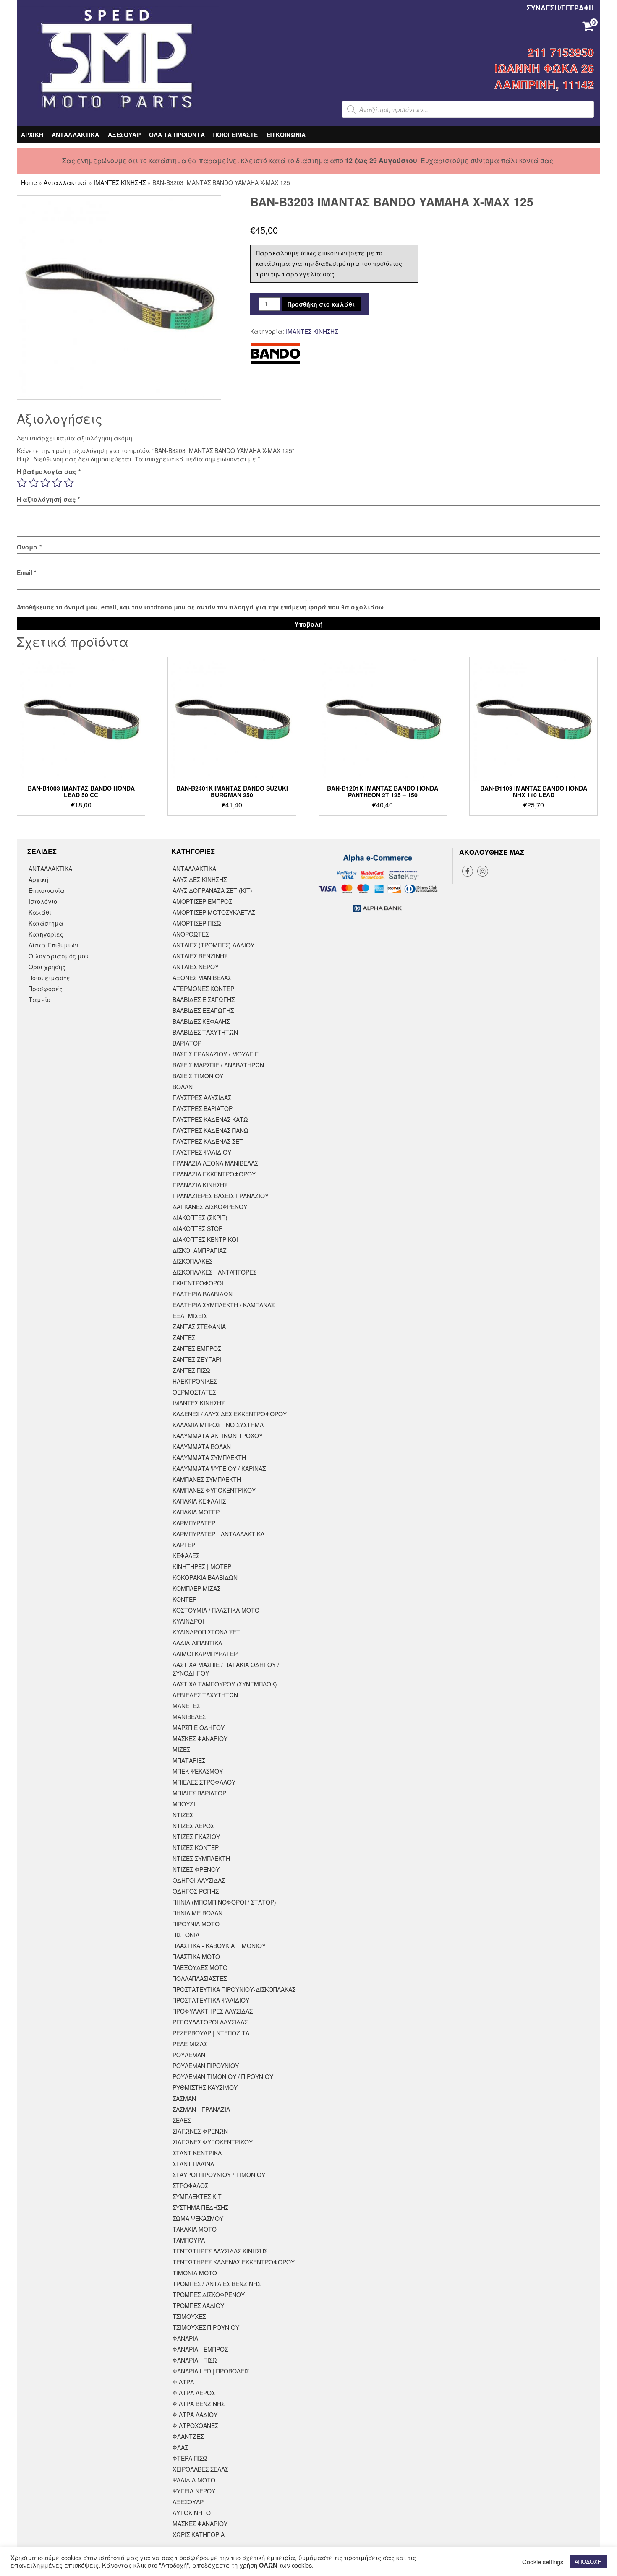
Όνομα (29, 547)
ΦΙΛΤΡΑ (183, 2382)
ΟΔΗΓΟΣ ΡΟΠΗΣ (196, 1891)
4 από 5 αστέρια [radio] (57, 483)
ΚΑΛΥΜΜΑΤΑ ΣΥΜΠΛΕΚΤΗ (209, 1457)
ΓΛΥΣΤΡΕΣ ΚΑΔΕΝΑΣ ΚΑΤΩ (210, 1119)
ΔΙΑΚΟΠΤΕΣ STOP (197, 1228)
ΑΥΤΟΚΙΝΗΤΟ (192, 2513)
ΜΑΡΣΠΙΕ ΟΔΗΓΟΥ (199, 1728)
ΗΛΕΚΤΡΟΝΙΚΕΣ (195, 1381)
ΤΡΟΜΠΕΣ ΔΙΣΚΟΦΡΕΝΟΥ (209, 2295)
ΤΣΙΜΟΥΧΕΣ (189, 2316)
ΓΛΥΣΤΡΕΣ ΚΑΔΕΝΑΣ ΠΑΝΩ (210, 1130)
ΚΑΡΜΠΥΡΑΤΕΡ (194, 1523)
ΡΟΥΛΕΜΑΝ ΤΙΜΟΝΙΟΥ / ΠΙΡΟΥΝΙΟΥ (223, 2076)
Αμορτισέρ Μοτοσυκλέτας (214, 912)
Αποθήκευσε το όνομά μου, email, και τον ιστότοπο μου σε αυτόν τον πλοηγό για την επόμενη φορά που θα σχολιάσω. (201, 607)
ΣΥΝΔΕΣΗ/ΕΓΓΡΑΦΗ (560, 8)
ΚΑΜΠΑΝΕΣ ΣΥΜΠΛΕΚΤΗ (207, 1479)
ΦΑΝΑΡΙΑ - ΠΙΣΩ (195, 2360)
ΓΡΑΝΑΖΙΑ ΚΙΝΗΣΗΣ (200, 1185)
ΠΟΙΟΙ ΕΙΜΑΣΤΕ (236, 135)
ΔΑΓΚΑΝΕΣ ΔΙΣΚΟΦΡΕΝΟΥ (210, 1207)
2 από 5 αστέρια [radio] (34, 483)
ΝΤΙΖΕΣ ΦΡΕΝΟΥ (196, 1869)
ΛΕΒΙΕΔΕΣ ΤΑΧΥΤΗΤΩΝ (205, 1695)
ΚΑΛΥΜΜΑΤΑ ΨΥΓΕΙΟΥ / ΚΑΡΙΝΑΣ (219, 1468)
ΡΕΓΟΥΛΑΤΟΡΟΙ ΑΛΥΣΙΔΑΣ (210, 2022)
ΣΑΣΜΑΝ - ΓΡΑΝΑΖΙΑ (201, 2109)
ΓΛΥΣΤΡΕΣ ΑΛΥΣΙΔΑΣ (202, 1098)
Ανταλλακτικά (65, 182)
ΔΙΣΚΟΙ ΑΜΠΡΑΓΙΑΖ (200, 1250)
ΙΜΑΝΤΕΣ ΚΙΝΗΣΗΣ (120, 182)
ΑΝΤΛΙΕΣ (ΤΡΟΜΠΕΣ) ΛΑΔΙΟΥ (213, 945)
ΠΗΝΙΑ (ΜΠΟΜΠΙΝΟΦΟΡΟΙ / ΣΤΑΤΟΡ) (224, 1902)
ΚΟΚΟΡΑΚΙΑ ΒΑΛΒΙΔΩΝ (205, 1577)
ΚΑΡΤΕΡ (184, 1545)
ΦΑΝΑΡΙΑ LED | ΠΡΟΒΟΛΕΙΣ (211, 2371)
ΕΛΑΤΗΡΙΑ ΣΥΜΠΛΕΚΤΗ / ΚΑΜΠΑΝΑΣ (224, 1305)
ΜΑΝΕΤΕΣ (186, 1706)
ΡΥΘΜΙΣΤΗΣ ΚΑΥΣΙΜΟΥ (205, 2087)
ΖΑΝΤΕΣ (184, 1337)
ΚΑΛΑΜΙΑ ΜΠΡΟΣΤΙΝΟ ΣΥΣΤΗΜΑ (218, 1425)
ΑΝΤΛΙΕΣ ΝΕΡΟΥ (196, 967)
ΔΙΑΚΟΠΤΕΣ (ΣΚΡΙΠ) (200, 1218)
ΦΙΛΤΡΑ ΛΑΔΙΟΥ (195, 2415)
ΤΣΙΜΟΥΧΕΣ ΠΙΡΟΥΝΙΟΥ (206, 2327)
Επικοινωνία (47, 890)
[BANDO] (275, 354)
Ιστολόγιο (43, 901)
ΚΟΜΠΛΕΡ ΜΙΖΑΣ (196, 1588)
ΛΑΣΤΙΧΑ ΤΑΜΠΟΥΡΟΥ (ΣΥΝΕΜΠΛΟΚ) (225, 1684)
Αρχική (38, 879)
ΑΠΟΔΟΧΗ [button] (588, 2562)
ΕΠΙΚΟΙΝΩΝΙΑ (286, 135)
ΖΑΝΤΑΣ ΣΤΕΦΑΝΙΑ (199, 1327)
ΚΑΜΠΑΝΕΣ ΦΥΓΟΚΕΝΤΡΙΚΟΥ (214, 1490)
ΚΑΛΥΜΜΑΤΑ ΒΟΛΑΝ (202, 1447)
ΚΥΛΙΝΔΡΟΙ (188, 1621)
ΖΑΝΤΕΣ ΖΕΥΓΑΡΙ (197, 1359)
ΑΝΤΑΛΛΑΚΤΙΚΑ (76, 135)
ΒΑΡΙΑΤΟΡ (187, 1043)
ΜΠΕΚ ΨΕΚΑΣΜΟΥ (198, 1771)
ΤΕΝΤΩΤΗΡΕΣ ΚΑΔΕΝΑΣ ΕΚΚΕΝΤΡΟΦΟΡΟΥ (234, 2262)
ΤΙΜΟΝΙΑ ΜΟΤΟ (195, 2273)
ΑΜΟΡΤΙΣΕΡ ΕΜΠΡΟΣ (202, 901)
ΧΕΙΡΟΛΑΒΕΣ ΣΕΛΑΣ (200, 2469)
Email (26, 572)
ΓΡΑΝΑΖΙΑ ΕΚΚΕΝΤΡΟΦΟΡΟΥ (214, 1174)
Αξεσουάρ (188, 2502)
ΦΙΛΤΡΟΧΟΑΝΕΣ (195, 2425)
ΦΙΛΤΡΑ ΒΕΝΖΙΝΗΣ (199, 2404)
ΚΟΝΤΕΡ (184, 1599)
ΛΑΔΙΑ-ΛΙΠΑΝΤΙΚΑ (197, 1643)
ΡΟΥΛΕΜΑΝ (189, 2055)
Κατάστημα (46, 923)
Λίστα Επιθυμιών (53, 945)
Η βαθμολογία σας (49, 471)
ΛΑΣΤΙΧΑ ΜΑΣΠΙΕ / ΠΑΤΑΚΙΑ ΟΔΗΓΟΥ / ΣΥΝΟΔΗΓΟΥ (226, 1669)
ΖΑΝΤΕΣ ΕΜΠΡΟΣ (197, 1348)
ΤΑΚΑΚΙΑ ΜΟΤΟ (195, 2229)
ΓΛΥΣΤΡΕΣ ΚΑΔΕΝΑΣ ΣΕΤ (208, 1141)
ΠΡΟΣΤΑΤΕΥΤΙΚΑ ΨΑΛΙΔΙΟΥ (211, 2000)
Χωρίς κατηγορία (199, 2534)
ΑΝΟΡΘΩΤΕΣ (191, 934)
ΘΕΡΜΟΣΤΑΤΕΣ (194, 1392)
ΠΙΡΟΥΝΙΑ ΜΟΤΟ (196, 1924)
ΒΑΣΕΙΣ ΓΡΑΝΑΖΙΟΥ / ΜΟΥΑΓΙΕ (216, 1054)
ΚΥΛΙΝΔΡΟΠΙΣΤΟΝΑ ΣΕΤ (206, 1632)
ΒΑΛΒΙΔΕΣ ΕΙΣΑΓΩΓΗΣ (204, 999)
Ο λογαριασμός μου (59, 956)
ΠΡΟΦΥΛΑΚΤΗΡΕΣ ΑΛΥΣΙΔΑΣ (213, 2011)
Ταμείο (39, 999)
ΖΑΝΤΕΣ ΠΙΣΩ (191, 1370)
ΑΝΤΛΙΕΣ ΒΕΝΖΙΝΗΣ (200, 956)
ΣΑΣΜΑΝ (184, 2098)
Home (29, 182)
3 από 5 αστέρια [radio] (45, 483)
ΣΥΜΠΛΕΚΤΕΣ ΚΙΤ (197, 2196)
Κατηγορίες (46, 934)
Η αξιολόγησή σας (48, 499)
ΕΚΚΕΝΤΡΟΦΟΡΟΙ (198, 1283)
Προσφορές (46, 989)
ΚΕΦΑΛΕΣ (186, 1556)
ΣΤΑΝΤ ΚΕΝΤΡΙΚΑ (197, 2153)
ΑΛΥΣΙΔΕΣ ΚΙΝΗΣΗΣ (200, 879)
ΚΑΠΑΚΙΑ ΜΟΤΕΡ (196, 1512)
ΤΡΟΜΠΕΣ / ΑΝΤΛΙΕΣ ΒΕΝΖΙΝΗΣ (217, 2284)
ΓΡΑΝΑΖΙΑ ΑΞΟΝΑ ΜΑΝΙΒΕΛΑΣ (215, 1163)
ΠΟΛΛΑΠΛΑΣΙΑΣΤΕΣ (200, 1978)
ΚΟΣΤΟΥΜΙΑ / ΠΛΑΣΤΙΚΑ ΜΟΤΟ (216, 1610)
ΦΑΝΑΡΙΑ (185, 2338)
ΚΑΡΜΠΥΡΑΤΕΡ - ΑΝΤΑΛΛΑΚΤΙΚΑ (218, 1534)
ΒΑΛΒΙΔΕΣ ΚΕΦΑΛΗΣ (201, 1021)
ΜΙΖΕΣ (181, 1749)
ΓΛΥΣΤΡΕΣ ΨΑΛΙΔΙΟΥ (202, 1152)
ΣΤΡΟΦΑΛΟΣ (190, 2186)
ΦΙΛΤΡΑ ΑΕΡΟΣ (194, 2393)
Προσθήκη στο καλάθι (321, 304)
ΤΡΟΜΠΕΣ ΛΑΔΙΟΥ (198, 2305)
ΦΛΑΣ (180, 2447)
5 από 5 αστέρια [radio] (69, 483)
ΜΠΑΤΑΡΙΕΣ (189, 1760)
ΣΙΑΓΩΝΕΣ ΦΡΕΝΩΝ (200, 2131)
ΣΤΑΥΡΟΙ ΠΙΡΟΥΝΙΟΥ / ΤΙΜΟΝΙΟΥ (219, 2175)
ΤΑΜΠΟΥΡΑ (189, 2240)
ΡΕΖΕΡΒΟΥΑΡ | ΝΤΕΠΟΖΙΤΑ (211, 2033)
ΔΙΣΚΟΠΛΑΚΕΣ (192, 1261)
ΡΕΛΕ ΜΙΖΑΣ (190, 2044)
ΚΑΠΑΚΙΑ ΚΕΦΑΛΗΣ (199, 1501)
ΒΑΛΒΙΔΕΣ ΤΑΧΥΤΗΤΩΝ (205, 1032)
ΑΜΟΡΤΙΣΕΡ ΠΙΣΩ (197, 923)
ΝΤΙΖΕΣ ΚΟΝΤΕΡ (196, 1847)
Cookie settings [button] (543, 2562)
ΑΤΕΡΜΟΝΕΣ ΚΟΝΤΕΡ (203, 989)
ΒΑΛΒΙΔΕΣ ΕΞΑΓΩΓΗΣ (203, 1010)
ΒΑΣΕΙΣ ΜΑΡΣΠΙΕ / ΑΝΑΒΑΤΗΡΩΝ (218, 1065)
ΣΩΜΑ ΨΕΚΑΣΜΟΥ (198, 2218)
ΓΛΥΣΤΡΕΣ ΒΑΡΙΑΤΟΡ (203, 1108)
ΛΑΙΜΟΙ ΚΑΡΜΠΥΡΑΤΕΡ (205, 1654)
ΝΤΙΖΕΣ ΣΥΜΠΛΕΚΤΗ (201, 1858)
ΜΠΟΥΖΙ (184, 1804)
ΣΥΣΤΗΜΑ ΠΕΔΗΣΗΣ (200, 2207)
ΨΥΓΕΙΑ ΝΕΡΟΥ (194, 2491)
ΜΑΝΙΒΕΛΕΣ (189, 1717)
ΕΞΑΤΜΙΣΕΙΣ (190, 1316)
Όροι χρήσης (47, 967)
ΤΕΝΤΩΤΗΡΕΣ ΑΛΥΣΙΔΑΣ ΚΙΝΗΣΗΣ (220, 2251)
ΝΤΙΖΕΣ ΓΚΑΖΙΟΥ (196, 1837)
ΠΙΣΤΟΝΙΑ (186, 1935)
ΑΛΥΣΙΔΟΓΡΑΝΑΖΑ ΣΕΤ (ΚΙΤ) (212, 890)
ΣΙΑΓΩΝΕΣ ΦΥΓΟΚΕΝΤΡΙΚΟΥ (213, 2142)
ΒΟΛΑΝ (183, 1087)
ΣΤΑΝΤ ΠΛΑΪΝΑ (193, 2164)
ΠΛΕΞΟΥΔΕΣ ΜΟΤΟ (200, 1967)
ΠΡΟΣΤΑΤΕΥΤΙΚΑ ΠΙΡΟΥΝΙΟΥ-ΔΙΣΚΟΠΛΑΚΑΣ (234, 1989)
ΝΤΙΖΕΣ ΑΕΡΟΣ (193, 1826)
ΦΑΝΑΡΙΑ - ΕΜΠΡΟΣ (200, 2349)
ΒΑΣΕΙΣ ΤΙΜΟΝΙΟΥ (198, 1076)
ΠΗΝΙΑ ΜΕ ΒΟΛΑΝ (197, 1913)
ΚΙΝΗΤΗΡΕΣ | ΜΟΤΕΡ (202, 1566)
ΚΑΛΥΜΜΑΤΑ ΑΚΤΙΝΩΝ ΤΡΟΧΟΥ (218, 1436)
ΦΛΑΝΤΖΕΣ (188, 2436)
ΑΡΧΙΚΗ (32, 135)
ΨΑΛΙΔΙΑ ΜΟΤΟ (194, 2480)
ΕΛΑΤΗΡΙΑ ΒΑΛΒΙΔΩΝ (203, 1294)
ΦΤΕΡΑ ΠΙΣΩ (190, 2458)
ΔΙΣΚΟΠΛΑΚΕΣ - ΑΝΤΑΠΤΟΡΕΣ (214, 1272)
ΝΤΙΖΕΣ (183, 1815)
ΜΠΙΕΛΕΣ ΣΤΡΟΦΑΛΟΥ (204, 1782)
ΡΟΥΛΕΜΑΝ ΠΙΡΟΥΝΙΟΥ (206, 2066)
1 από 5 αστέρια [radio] (22, 483)
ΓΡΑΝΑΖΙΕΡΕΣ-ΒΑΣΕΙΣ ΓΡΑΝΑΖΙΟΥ (221, 1196)
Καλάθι (40, 912)
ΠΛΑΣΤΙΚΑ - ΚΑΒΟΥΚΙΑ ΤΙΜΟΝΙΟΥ (219, 1946)
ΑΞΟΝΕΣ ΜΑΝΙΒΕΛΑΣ (202, 978)
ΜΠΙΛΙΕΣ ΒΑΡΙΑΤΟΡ (199, 1793)
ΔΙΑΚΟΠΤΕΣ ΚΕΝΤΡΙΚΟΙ (205, 1239)
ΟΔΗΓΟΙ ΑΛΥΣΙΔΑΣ (199, 1880)
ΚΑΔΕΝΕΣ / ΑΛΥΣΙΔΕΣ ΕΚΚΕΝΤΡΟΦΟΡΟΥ (230, 1414)
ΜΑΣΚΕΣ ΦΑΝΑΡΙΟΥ (200, 1738)
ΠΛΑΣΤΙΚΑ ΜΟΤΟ (196, 1957)
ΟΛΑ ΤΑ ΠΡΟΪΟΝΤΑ (177, 135)
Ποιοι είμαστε (49, 978)
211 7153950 (561, 52)
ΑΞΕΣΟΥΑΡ (124, 135)
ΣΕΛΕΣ (182, 2120)
